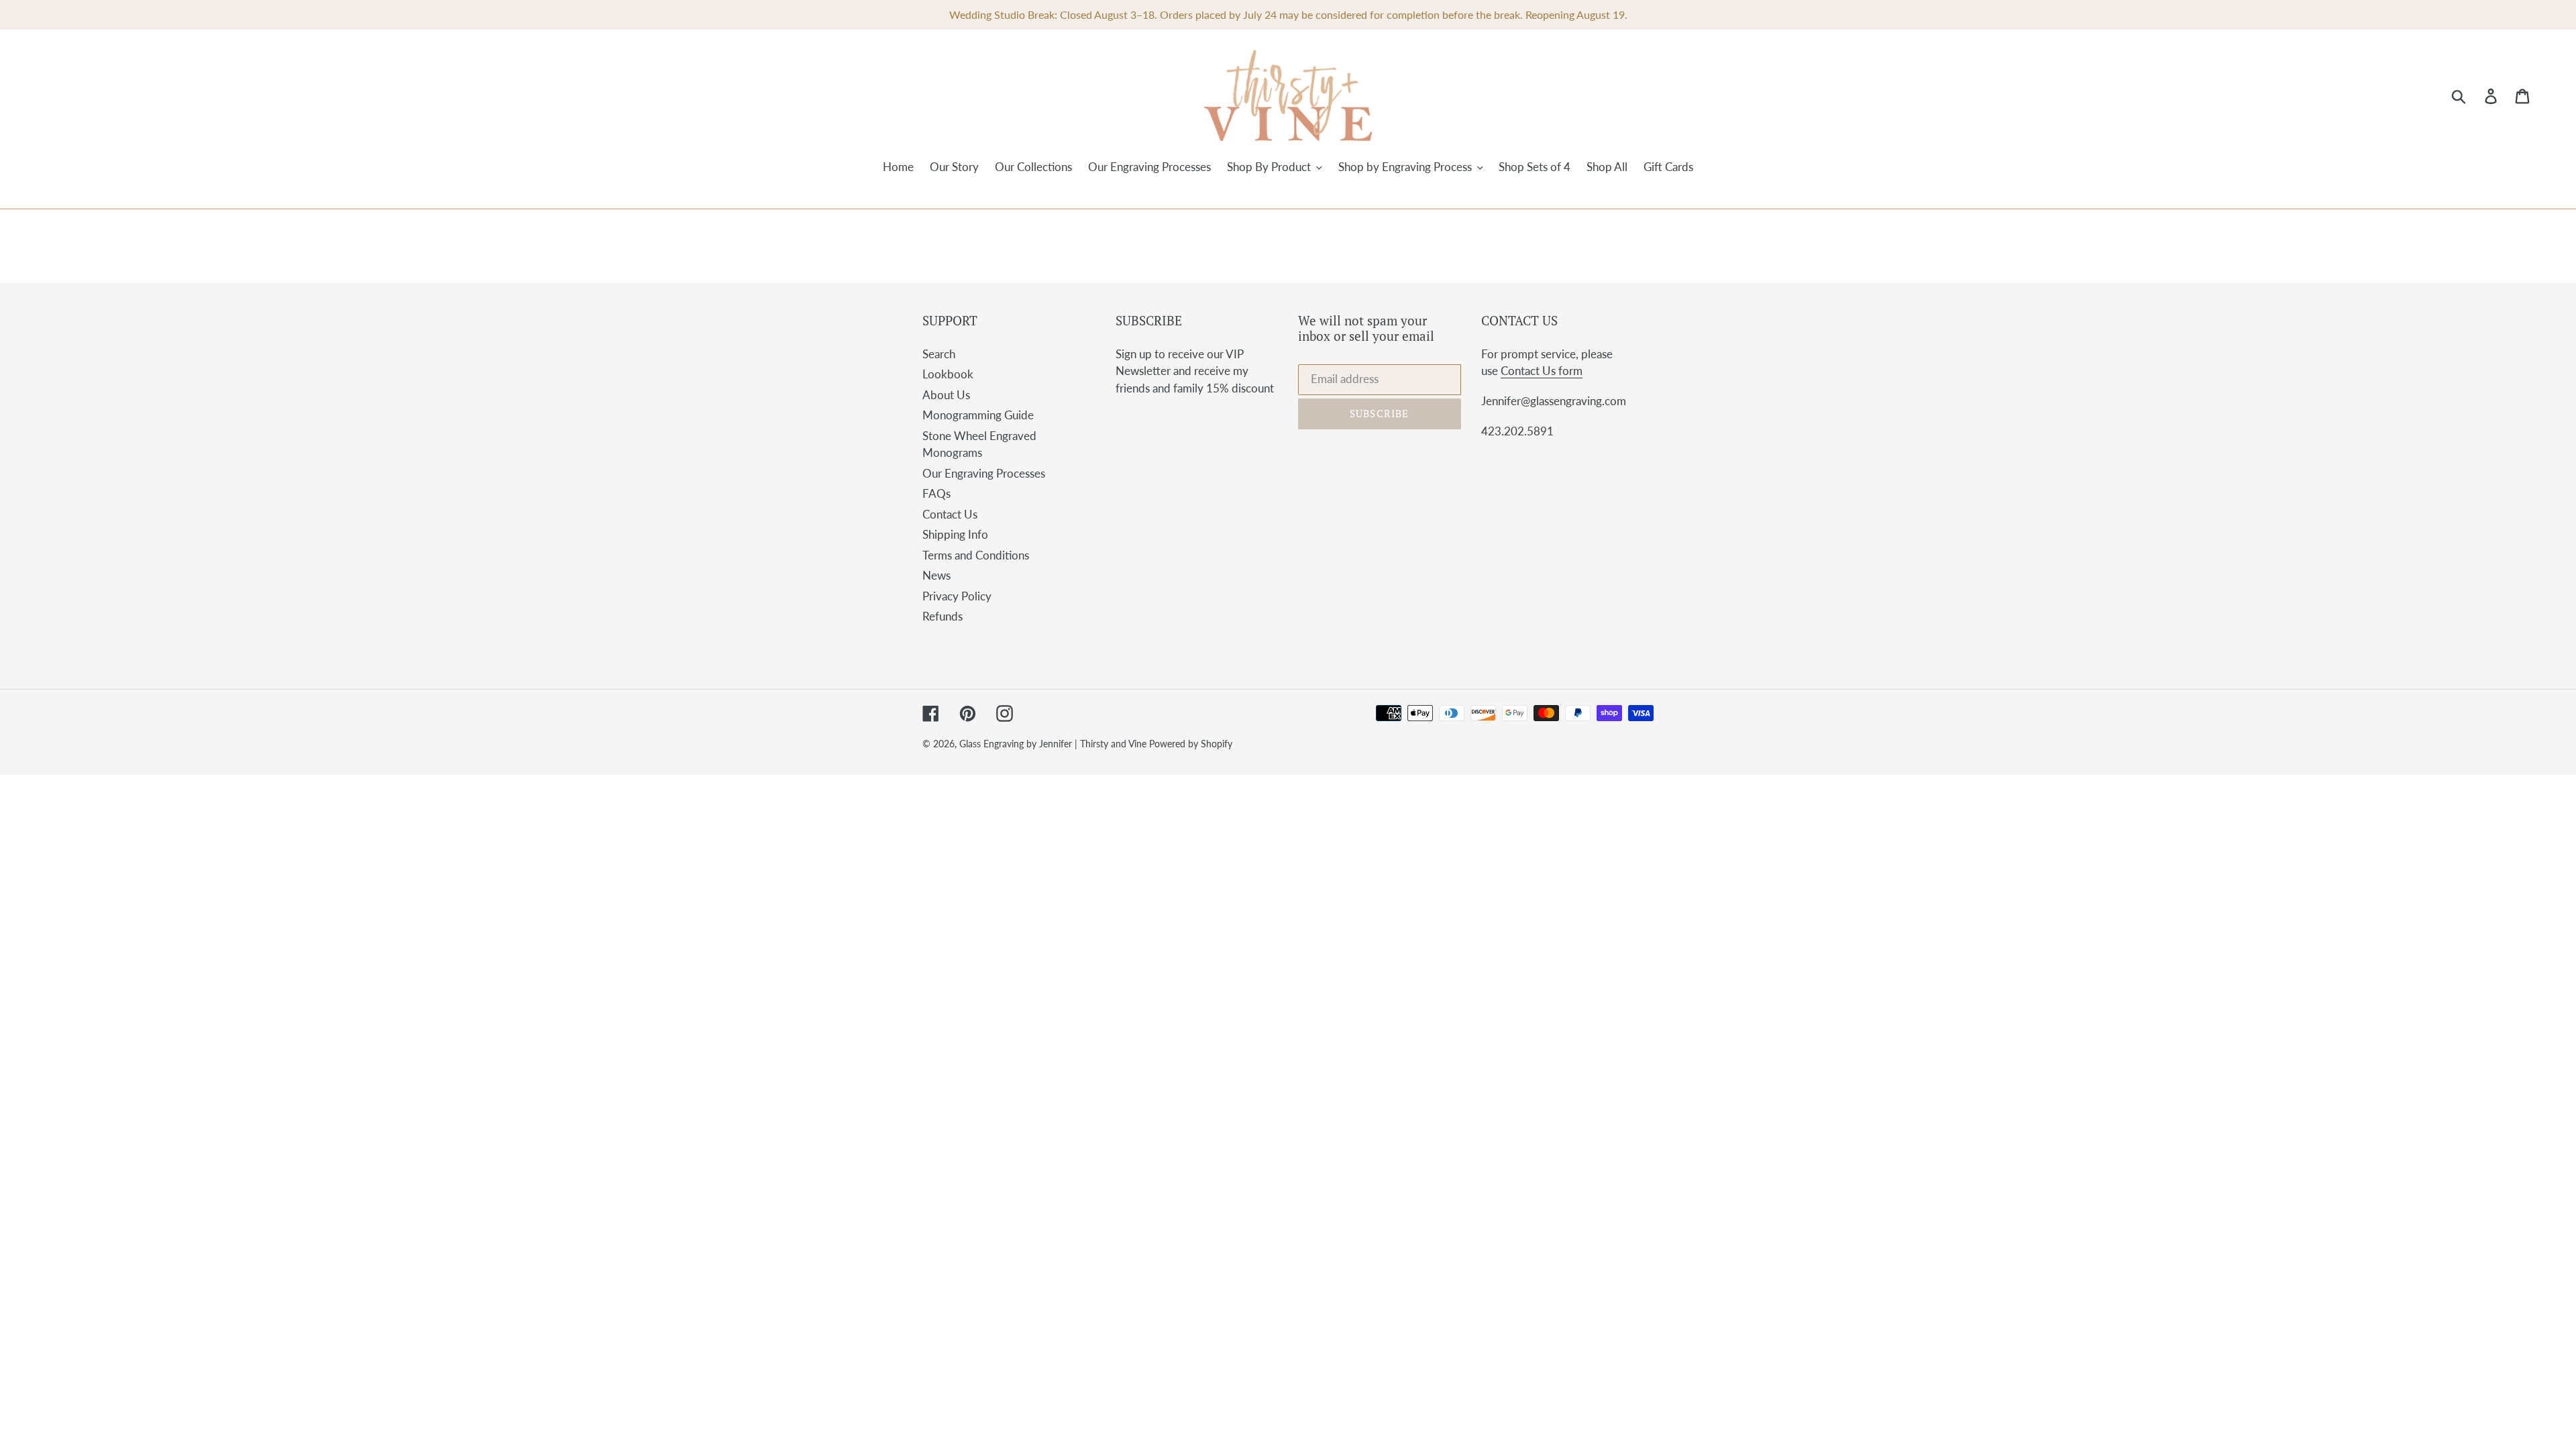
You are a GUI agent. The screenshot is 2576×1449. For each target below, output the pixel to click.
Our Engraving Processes (984, 473)
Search (939, 354)
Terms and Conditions (976, 555)
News (936, 575)
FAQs (936, 493)
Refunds (943, 616)
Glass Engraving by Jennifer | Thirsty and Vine (1054, 744)
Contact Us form (1542, 371)
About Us (946, 395)
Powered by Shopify (1191, 744)
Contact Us (950, 514)
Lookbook (948, 374)
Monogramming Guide (978, 415)
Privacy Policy (957, 596)
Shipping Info (955, 534)
